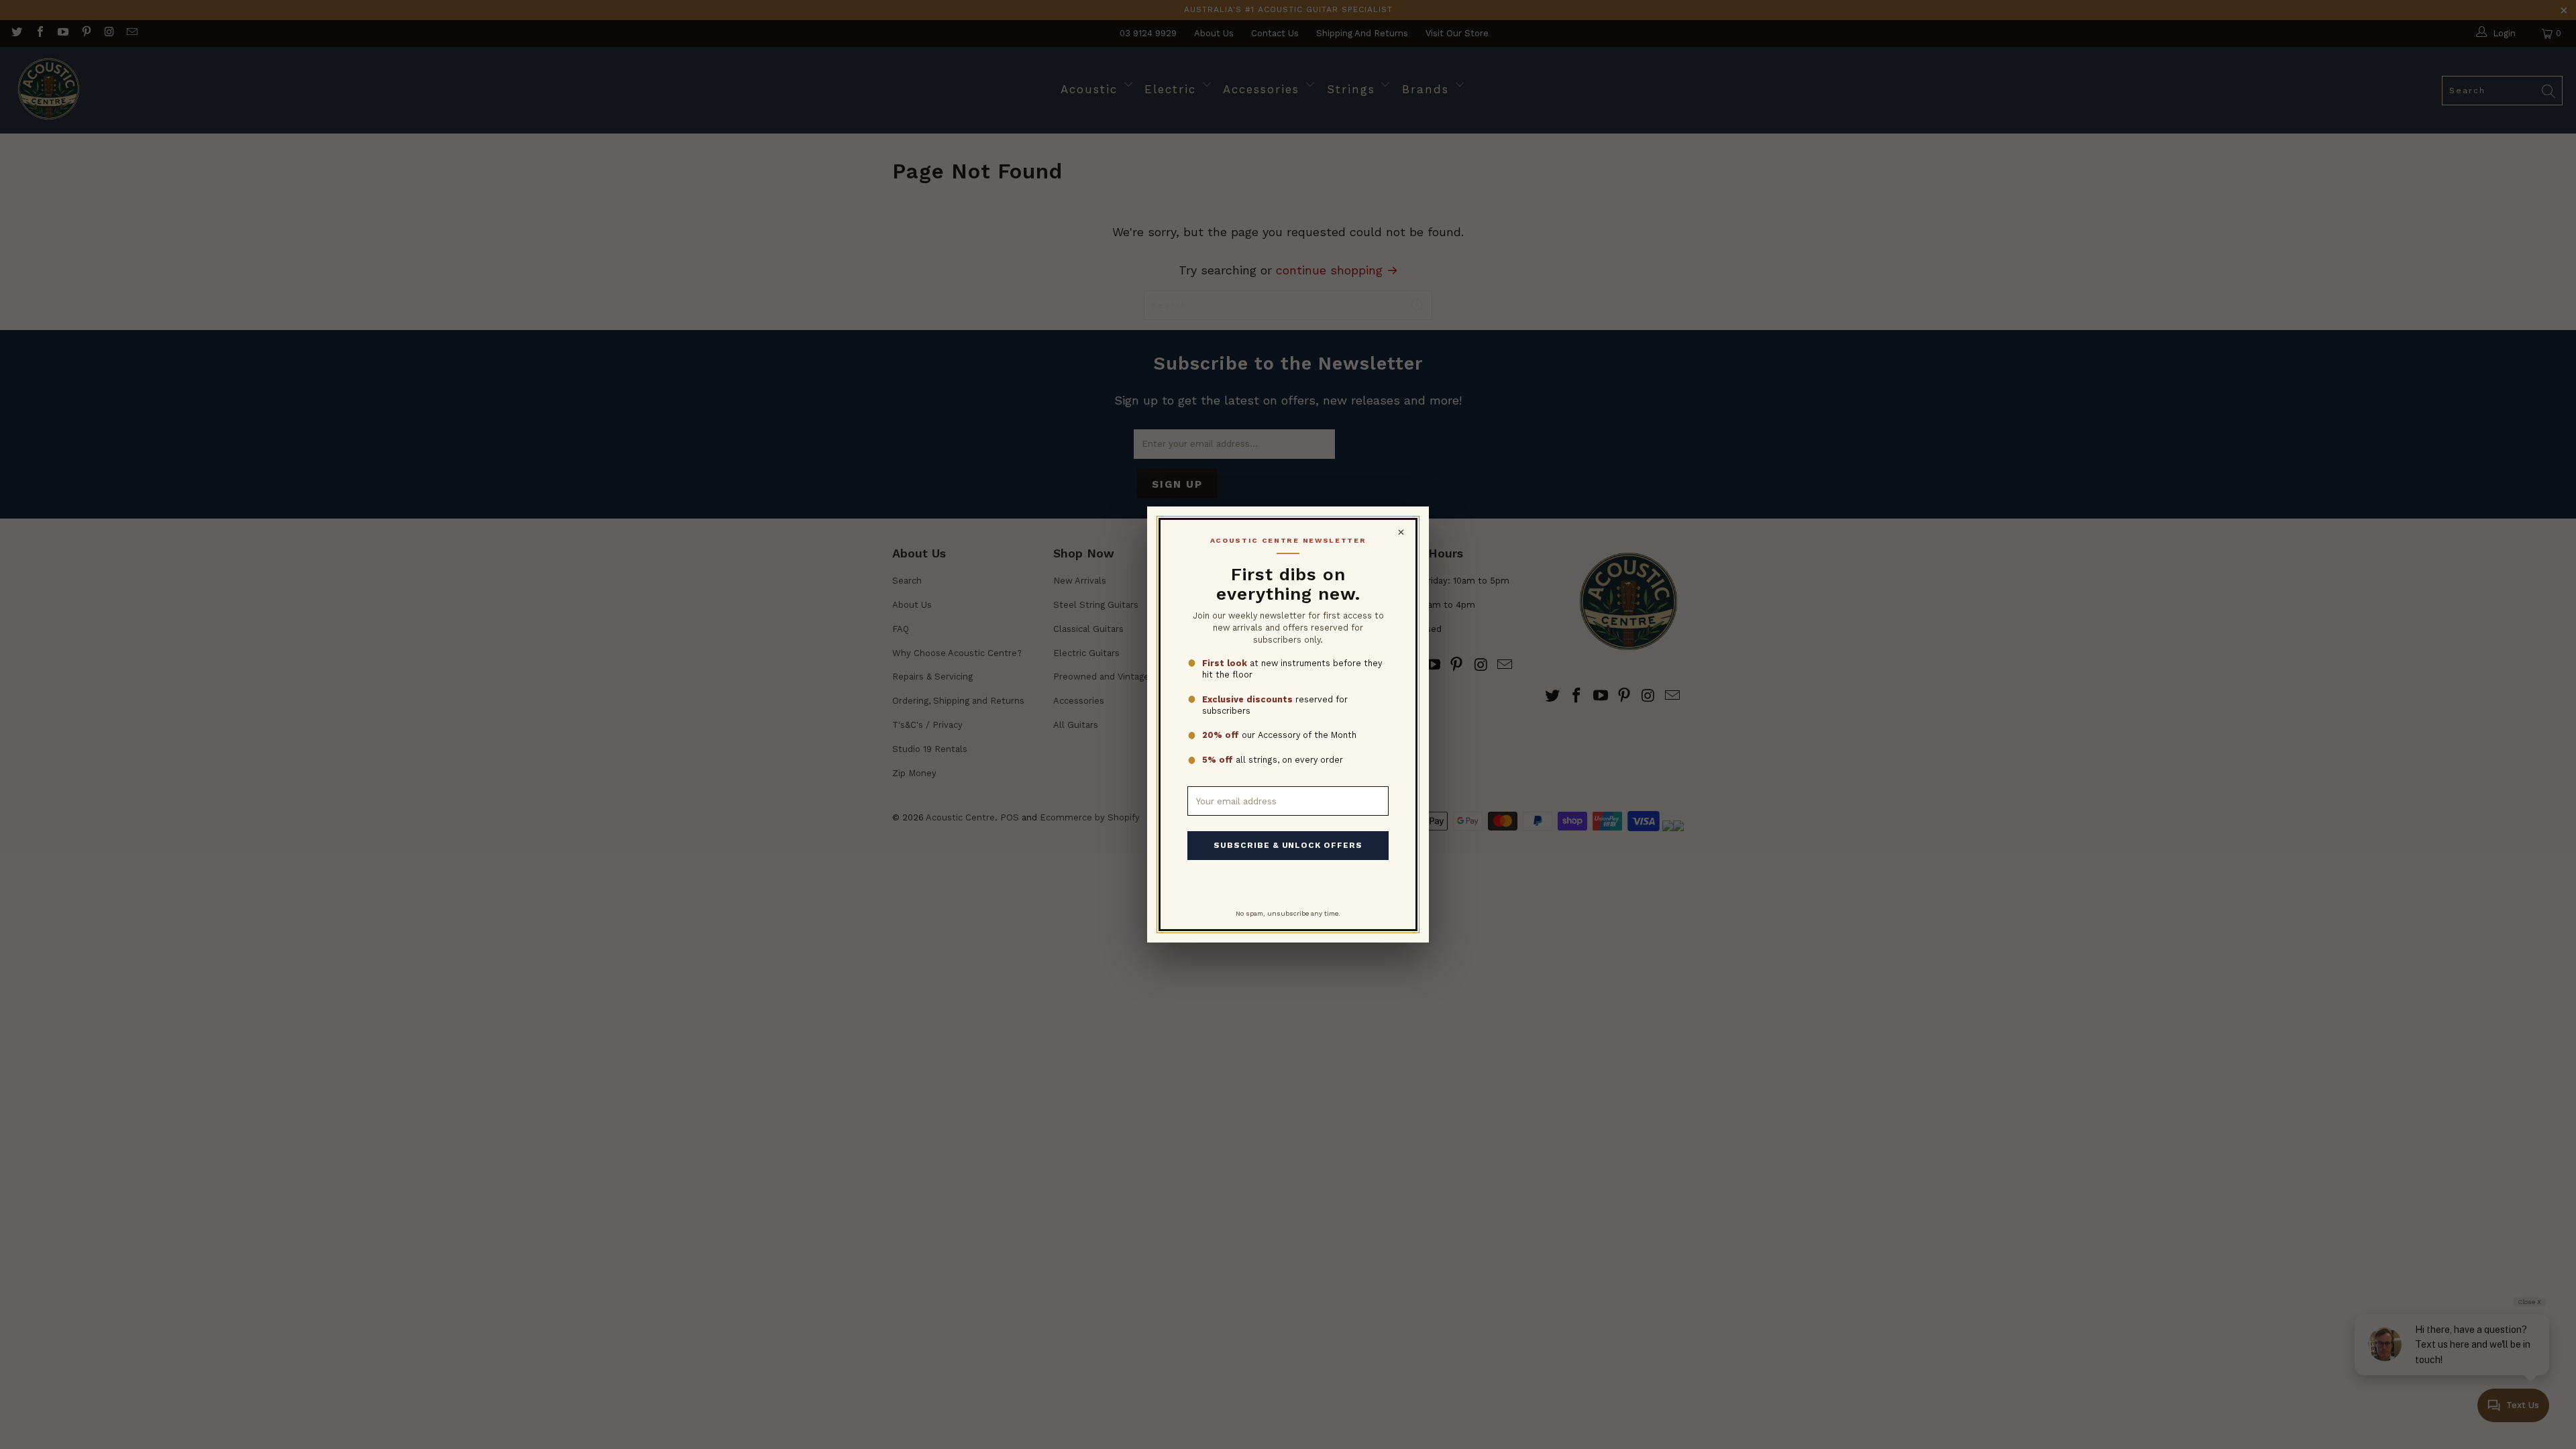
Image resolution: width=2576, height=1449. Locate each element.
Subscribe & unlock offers (1288, 845)
